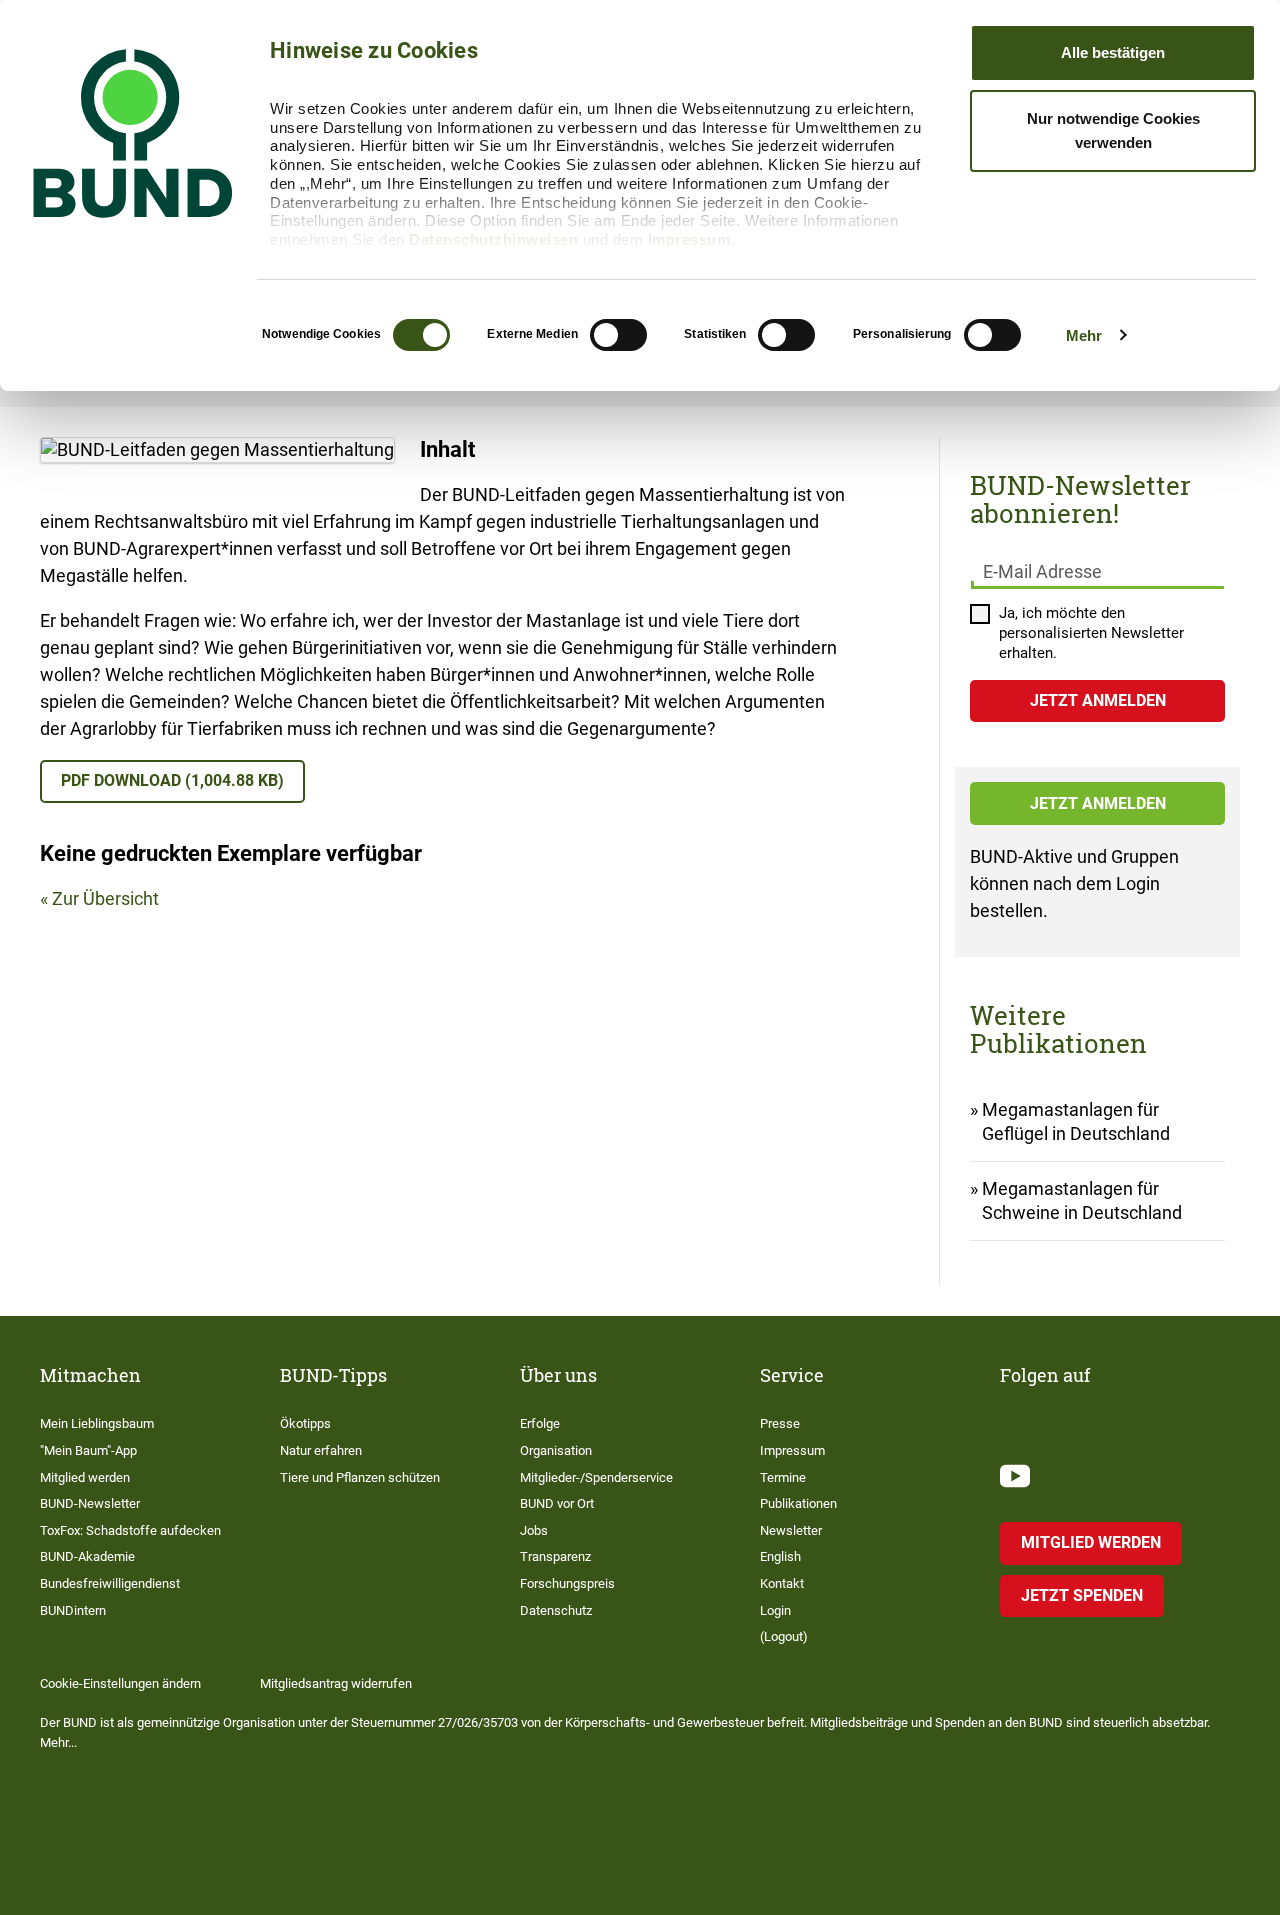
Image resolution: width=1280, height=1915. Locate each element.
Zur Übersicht (105, 898)
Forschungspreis (567, 1583)
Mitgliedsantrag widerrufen (336, 1683)
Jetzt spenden (1082, 1595)
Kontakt (782, 1583)
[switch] (618, 335)
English (780, 1556)
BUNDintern (73, 1610)
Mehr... (58, 1742)
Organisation (556, 1450)
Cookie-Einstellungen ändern (120, 1683)
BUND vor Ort (557, 1503)
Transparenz (555, 1556)
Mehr (1084, 335)
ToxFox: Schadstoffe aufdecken (130, 1530)
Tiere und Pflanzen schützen (360, 1477)
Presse (780, 1423)
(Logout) (784, 1636)
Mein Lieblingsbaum (97, 1423)
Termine (783, 1477)
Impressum (689, 239)
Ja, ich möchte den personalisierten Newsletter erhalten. (1091, 633)
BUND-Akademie (87, 1556)
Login (775, 1610)
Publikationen (798, 1503)
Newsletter (791, 1530)
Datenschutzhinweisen (493, 239)
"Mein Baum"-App (88, 1450)
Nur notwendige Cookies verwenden (1113, 130)
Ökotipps (305, 1423)
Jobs (534, 1530)
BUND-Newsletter (90, 1503)
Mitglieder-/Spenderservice (596, 1477)
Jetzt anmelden (1098, 803)
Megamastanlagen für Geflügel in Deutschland (1076, 1121)
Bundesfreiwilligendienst (110, 1583)
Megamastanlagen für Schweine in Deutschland (1082, 1200)
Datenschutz (556, 1610)
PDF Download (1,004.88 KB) (172, 780)
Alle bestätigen (1113, 52)
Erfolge (540, 1423)
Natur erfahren (321, 1450)
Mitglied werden (85, 1477)
